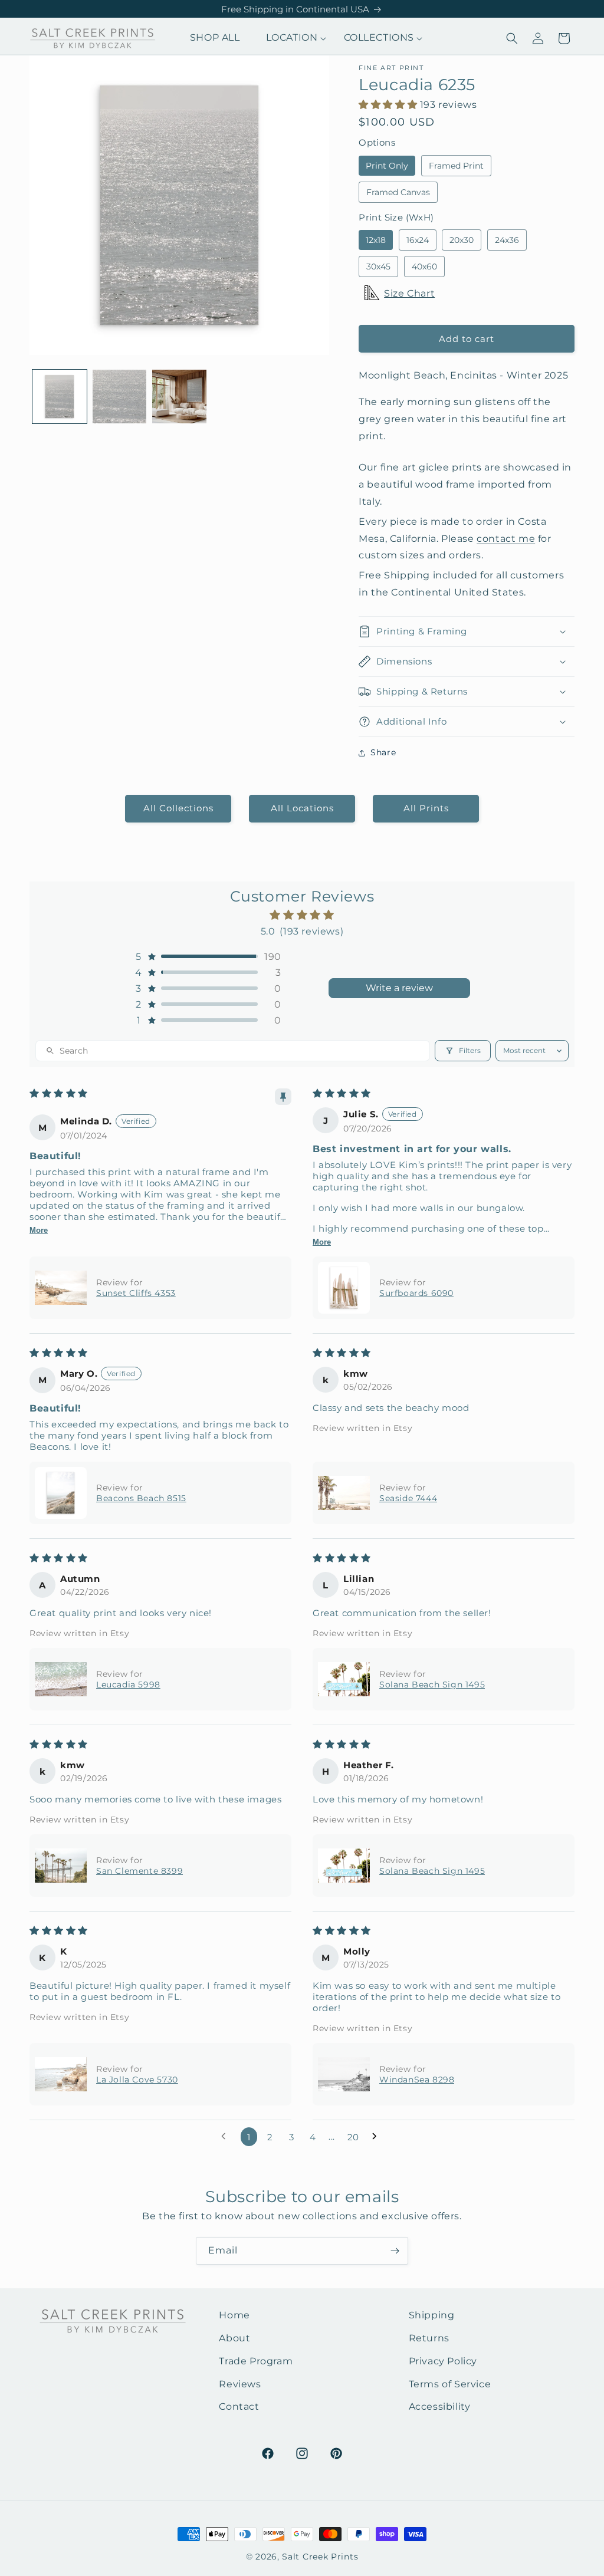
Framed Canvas (398, 192)
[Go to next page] (377, 2137)
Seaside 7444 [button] (408, 1498)
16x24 (418, 240)
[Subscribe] (395, 2251)
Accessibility (440, 2406)
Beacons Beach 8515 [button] (141, 1498)
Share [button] (383, 752)
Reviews (240, 2384)
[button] (292, 38)
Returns (429, 2338)
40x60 (424, 267)
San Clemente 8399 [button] (139, 1871)
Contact (239, 2406)
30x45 (378, 267)
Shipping (432, 2315)
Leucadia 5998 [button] (128, 1685)
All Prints (426, 808)
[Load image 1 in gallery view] (60, 397)
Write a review (399, 988)
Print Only (387, 166)
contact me (506, 539)
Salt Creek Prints (320, 2557)
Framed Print (456, 166)
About (234, 2338)
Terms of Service (450, 2384)
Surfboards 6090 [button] (416, 1293)
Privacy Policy (443, 2361)
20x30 (462, 240)
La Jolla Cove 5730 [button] (137, 2080)
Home (234, 2315)
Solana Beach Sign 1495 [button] (432, 1685)
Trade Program (256, 2361)
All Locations (302, 808)
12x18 (376, 240)
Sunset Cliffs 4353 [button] (136, 1293)
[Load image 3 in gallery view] (179, 397)
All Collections (178, 808)
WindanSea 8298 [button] (417, 2080)
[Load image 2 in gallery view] (120, 397)
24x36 (507, 240)
